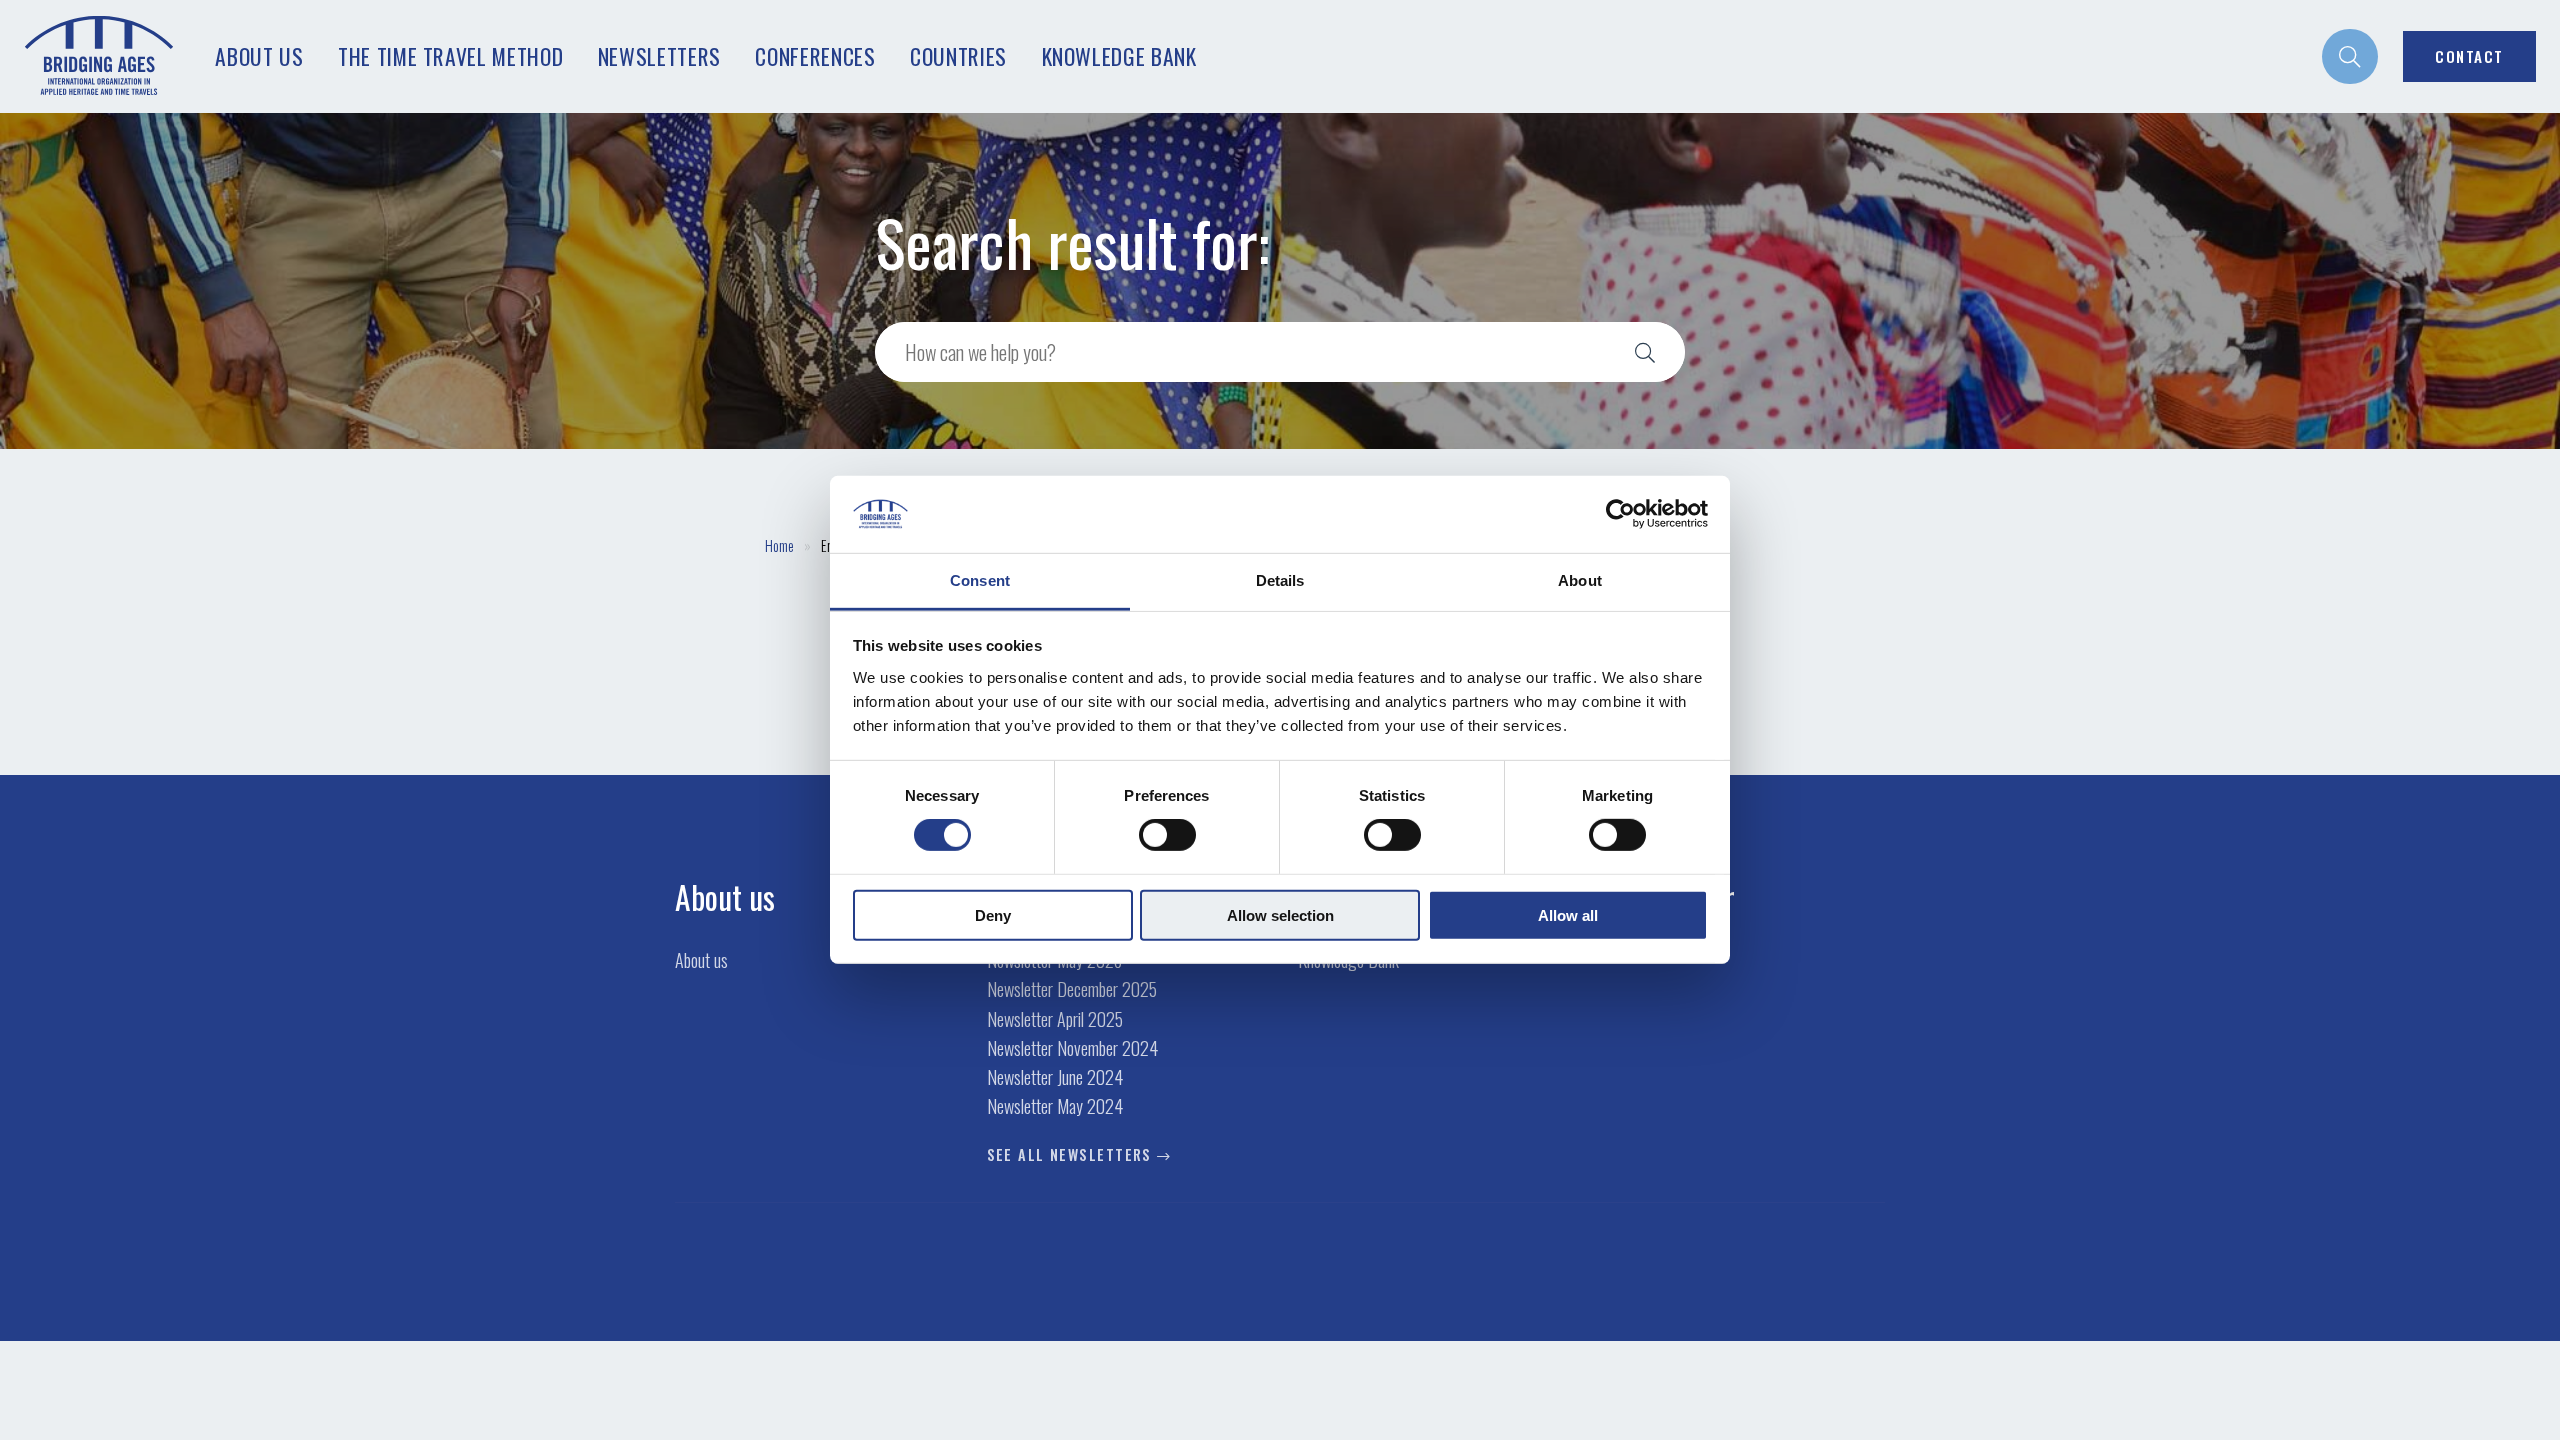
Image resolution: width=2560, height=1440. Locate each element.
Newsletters (659, 56)
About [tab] (1580, 580)
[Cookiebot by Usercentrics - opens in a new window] (1620, 514)
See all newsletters (1069, 1155)
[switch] (1167, 835)
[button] (1645, 352)
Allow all (1568, 914)
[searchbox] (1240, 352)
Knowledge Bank (1119, 56)
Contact (2469, 56)
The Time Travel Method (450, 56)
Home (779, 545)
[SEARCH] (2350, 56)
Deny (993, 914)
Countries (958, 56)
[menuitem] (2349, 56)
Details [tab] (1280, 580)
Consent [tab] (980, 580)
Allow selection (1280, 914)
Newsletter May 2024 (1055, 1106)
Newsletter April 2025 (1055, 1019)
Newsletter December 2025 (1072, 989)
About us (259, 56)
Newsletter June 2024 (1055, 1077)
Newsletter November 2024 (1072, 1048)
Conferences (815, 56)
